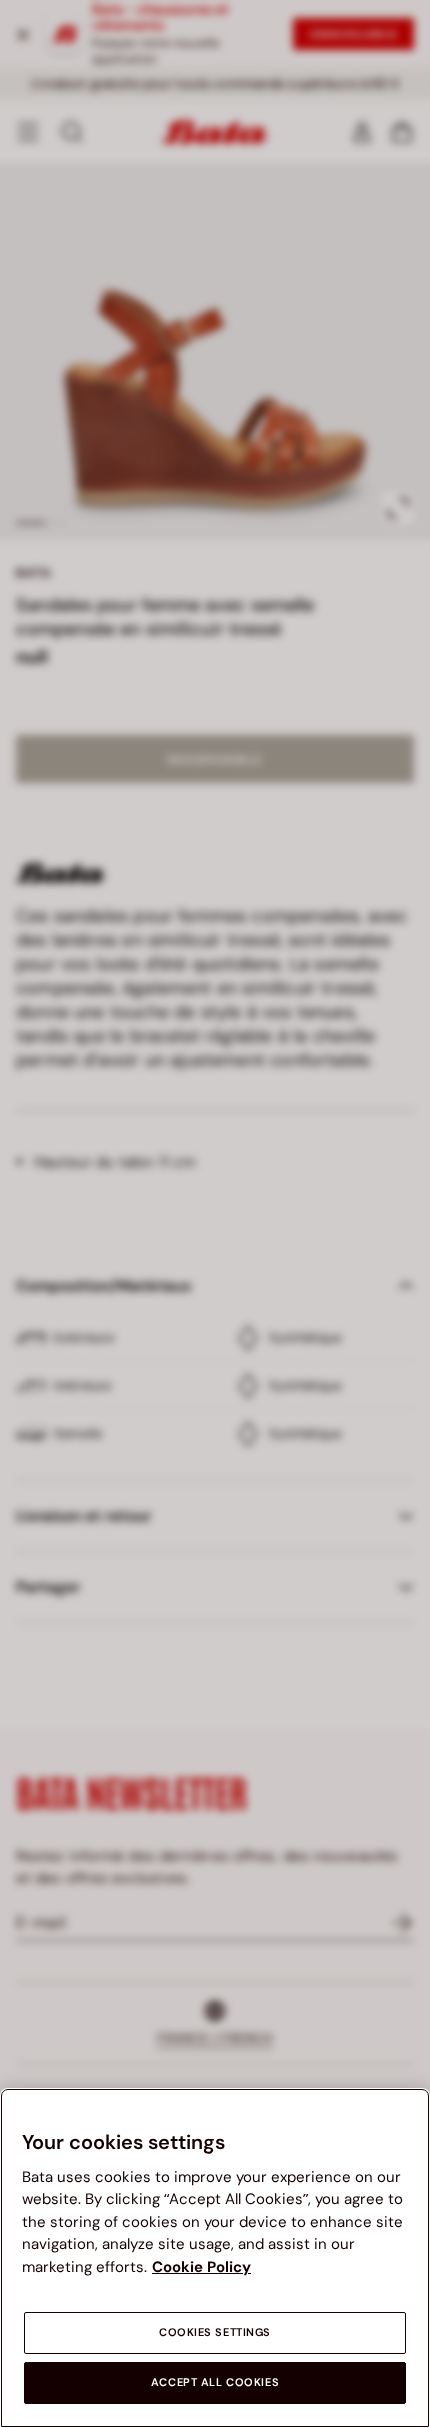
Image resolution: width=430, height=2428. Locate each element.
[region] (215, 2258)
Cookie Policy (201, 2267)
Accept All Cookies (215, 2382)
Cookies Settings (215, 2332)
